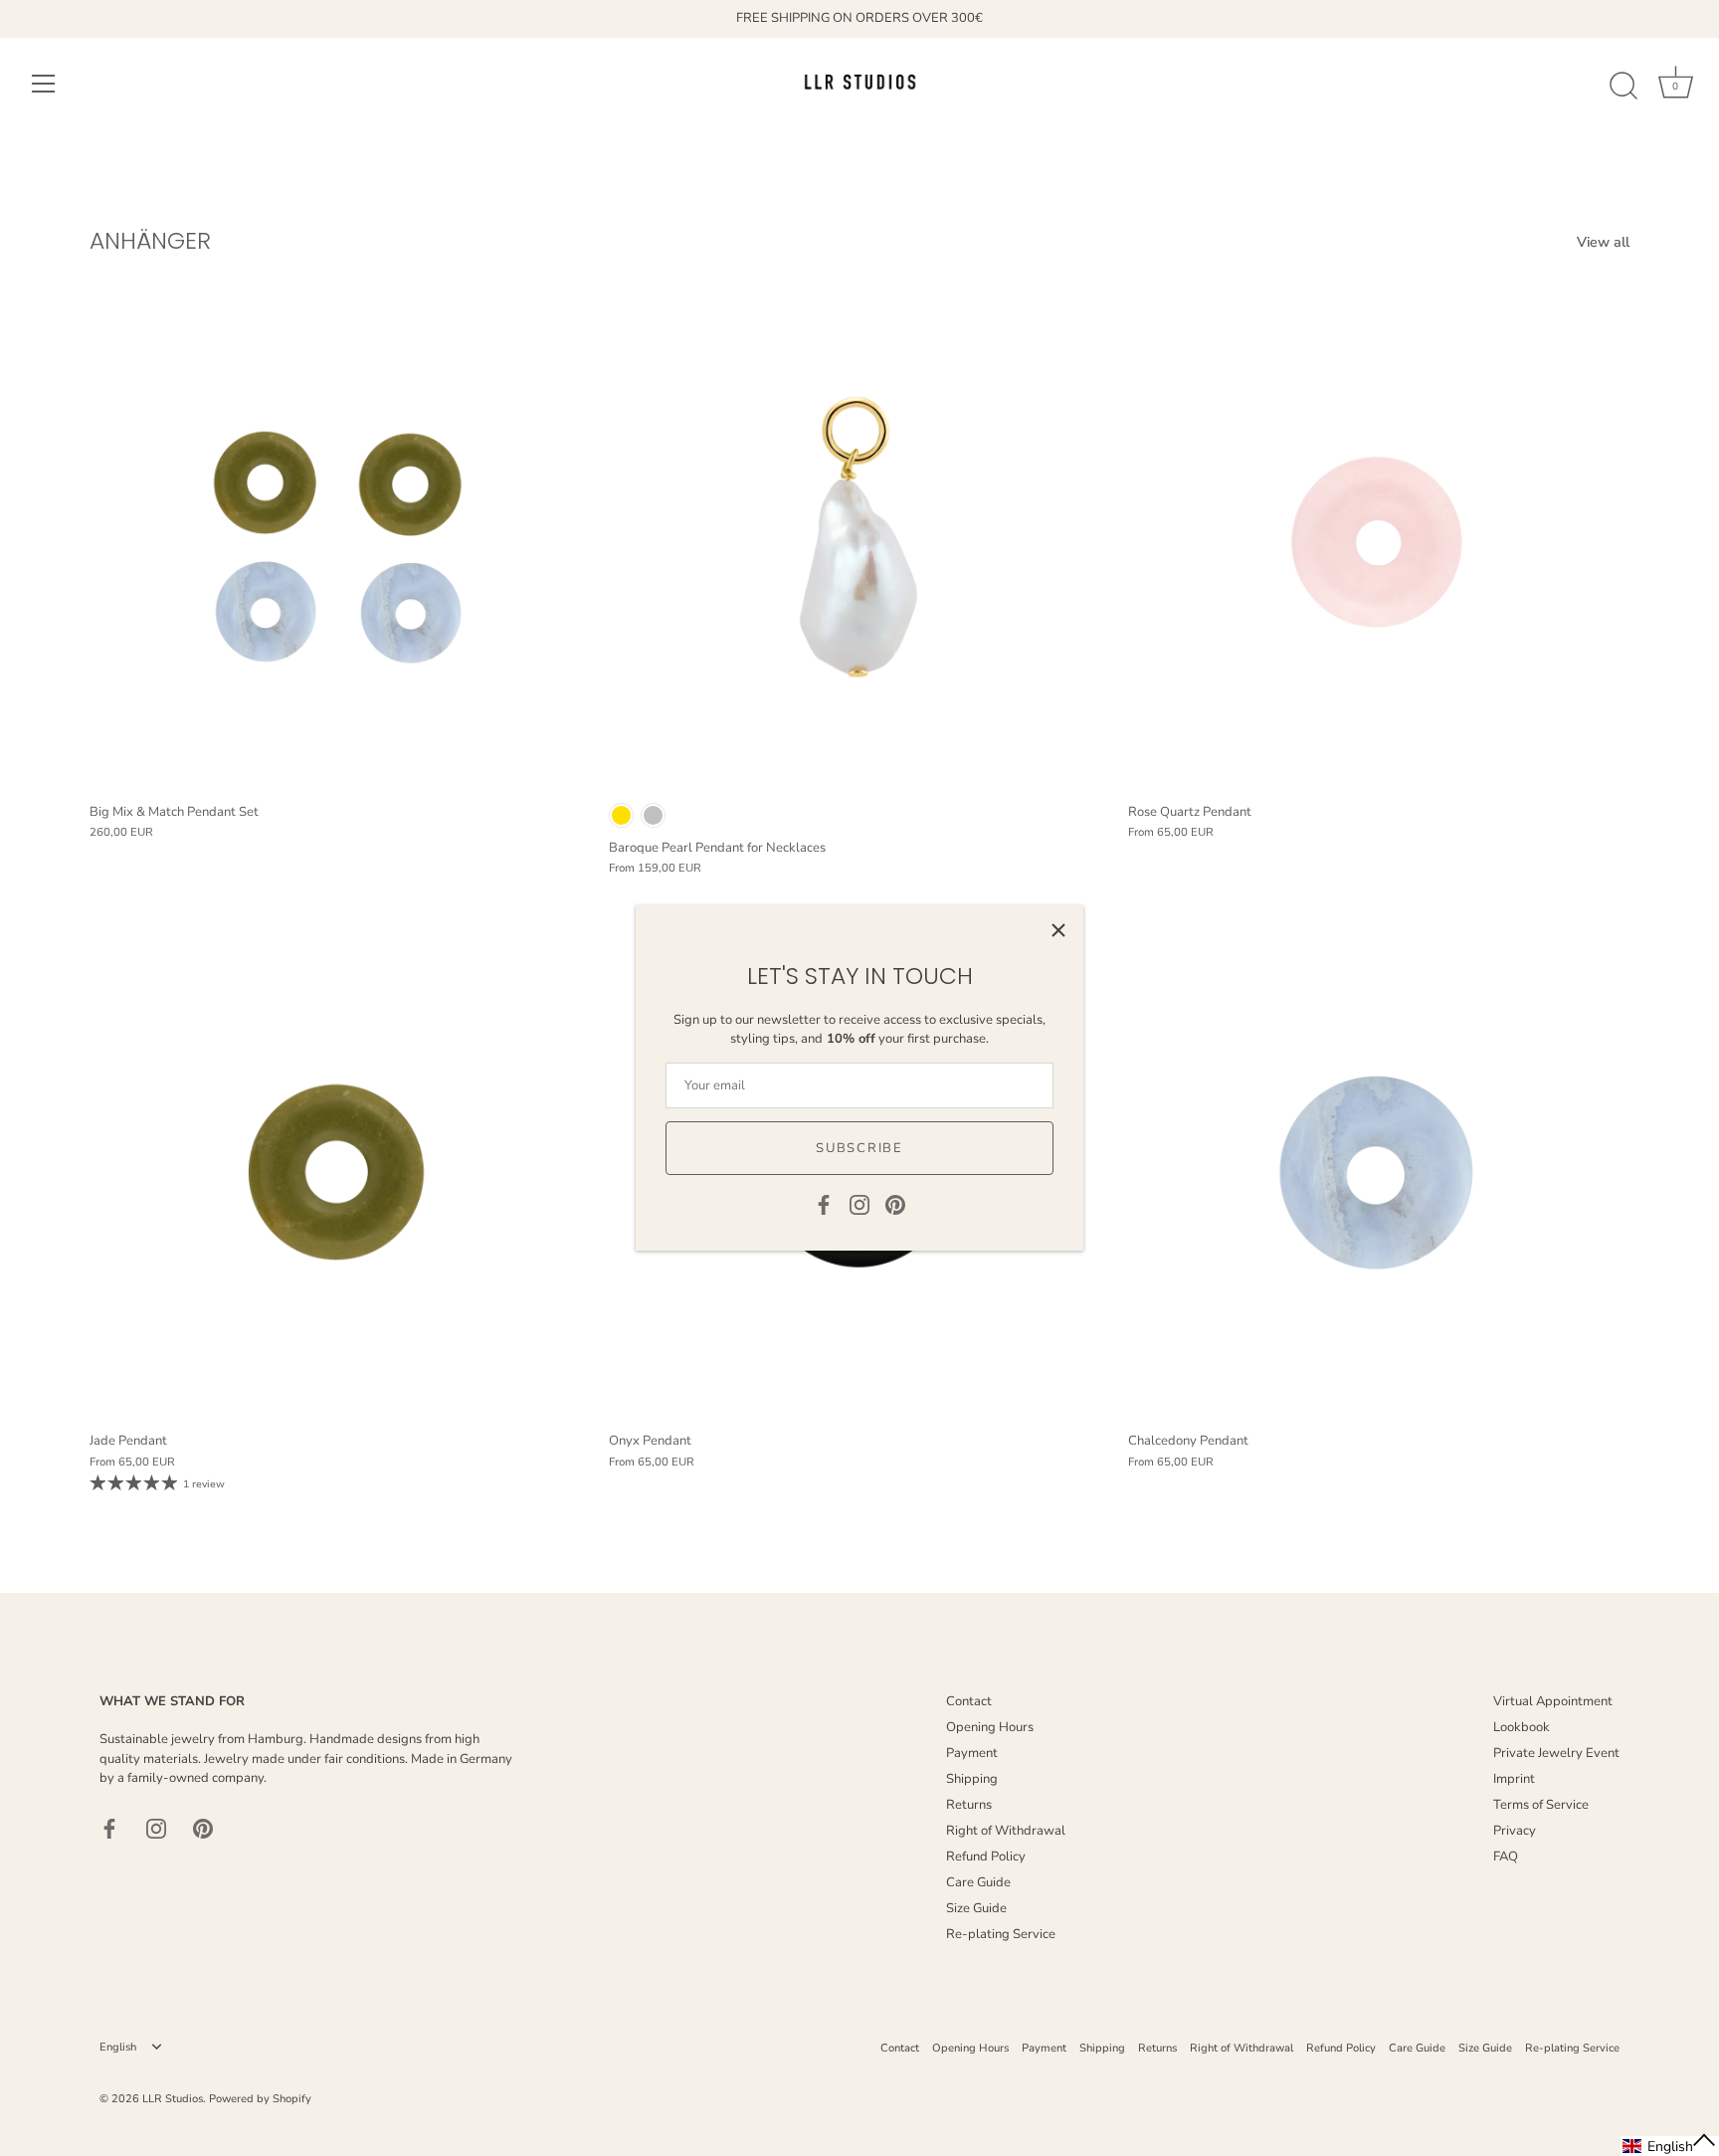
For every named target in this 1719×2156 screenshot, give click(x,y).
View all (1603, 242)
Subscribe (859, 1148)
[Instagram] (859, 1204)
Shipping (972, 1779)
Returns (969, 1805)
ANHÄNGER (150, 240)
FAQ (1506, 1857)
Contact (969, 1701)
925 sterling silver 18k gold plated (621, 815)
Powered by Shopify (260, 2099)
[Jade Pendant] (339, 1171)
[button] (1670, 2146)
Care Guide (978, 1882)
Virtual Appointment (1553, 1701)
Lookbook (1522, 1727)
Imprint (1514, 1779)
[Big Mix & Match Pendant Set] (339, 541)
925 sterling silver (653, 815)
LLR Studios (173, 2099)
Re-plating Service (1001, 1934)
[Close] (1058, 930)
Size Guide (976, 1908)
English (118, 2048)
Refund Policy (986, 1857)
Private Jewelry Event (1556, 1753)
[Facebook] (824, 1204)
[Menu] (44, 84)
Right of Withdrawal (1006, 1831)
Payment (972, 1753)
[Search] (1623, 87)
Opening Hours (990, 1727)
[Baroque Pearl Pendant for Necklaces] (859, 541)
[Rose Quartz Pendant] (1378, 541)
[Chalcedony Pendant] (1378, 1171)
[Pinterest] (895, 1204)
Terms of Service (1541, 1805)
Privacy (1515, 1831)
